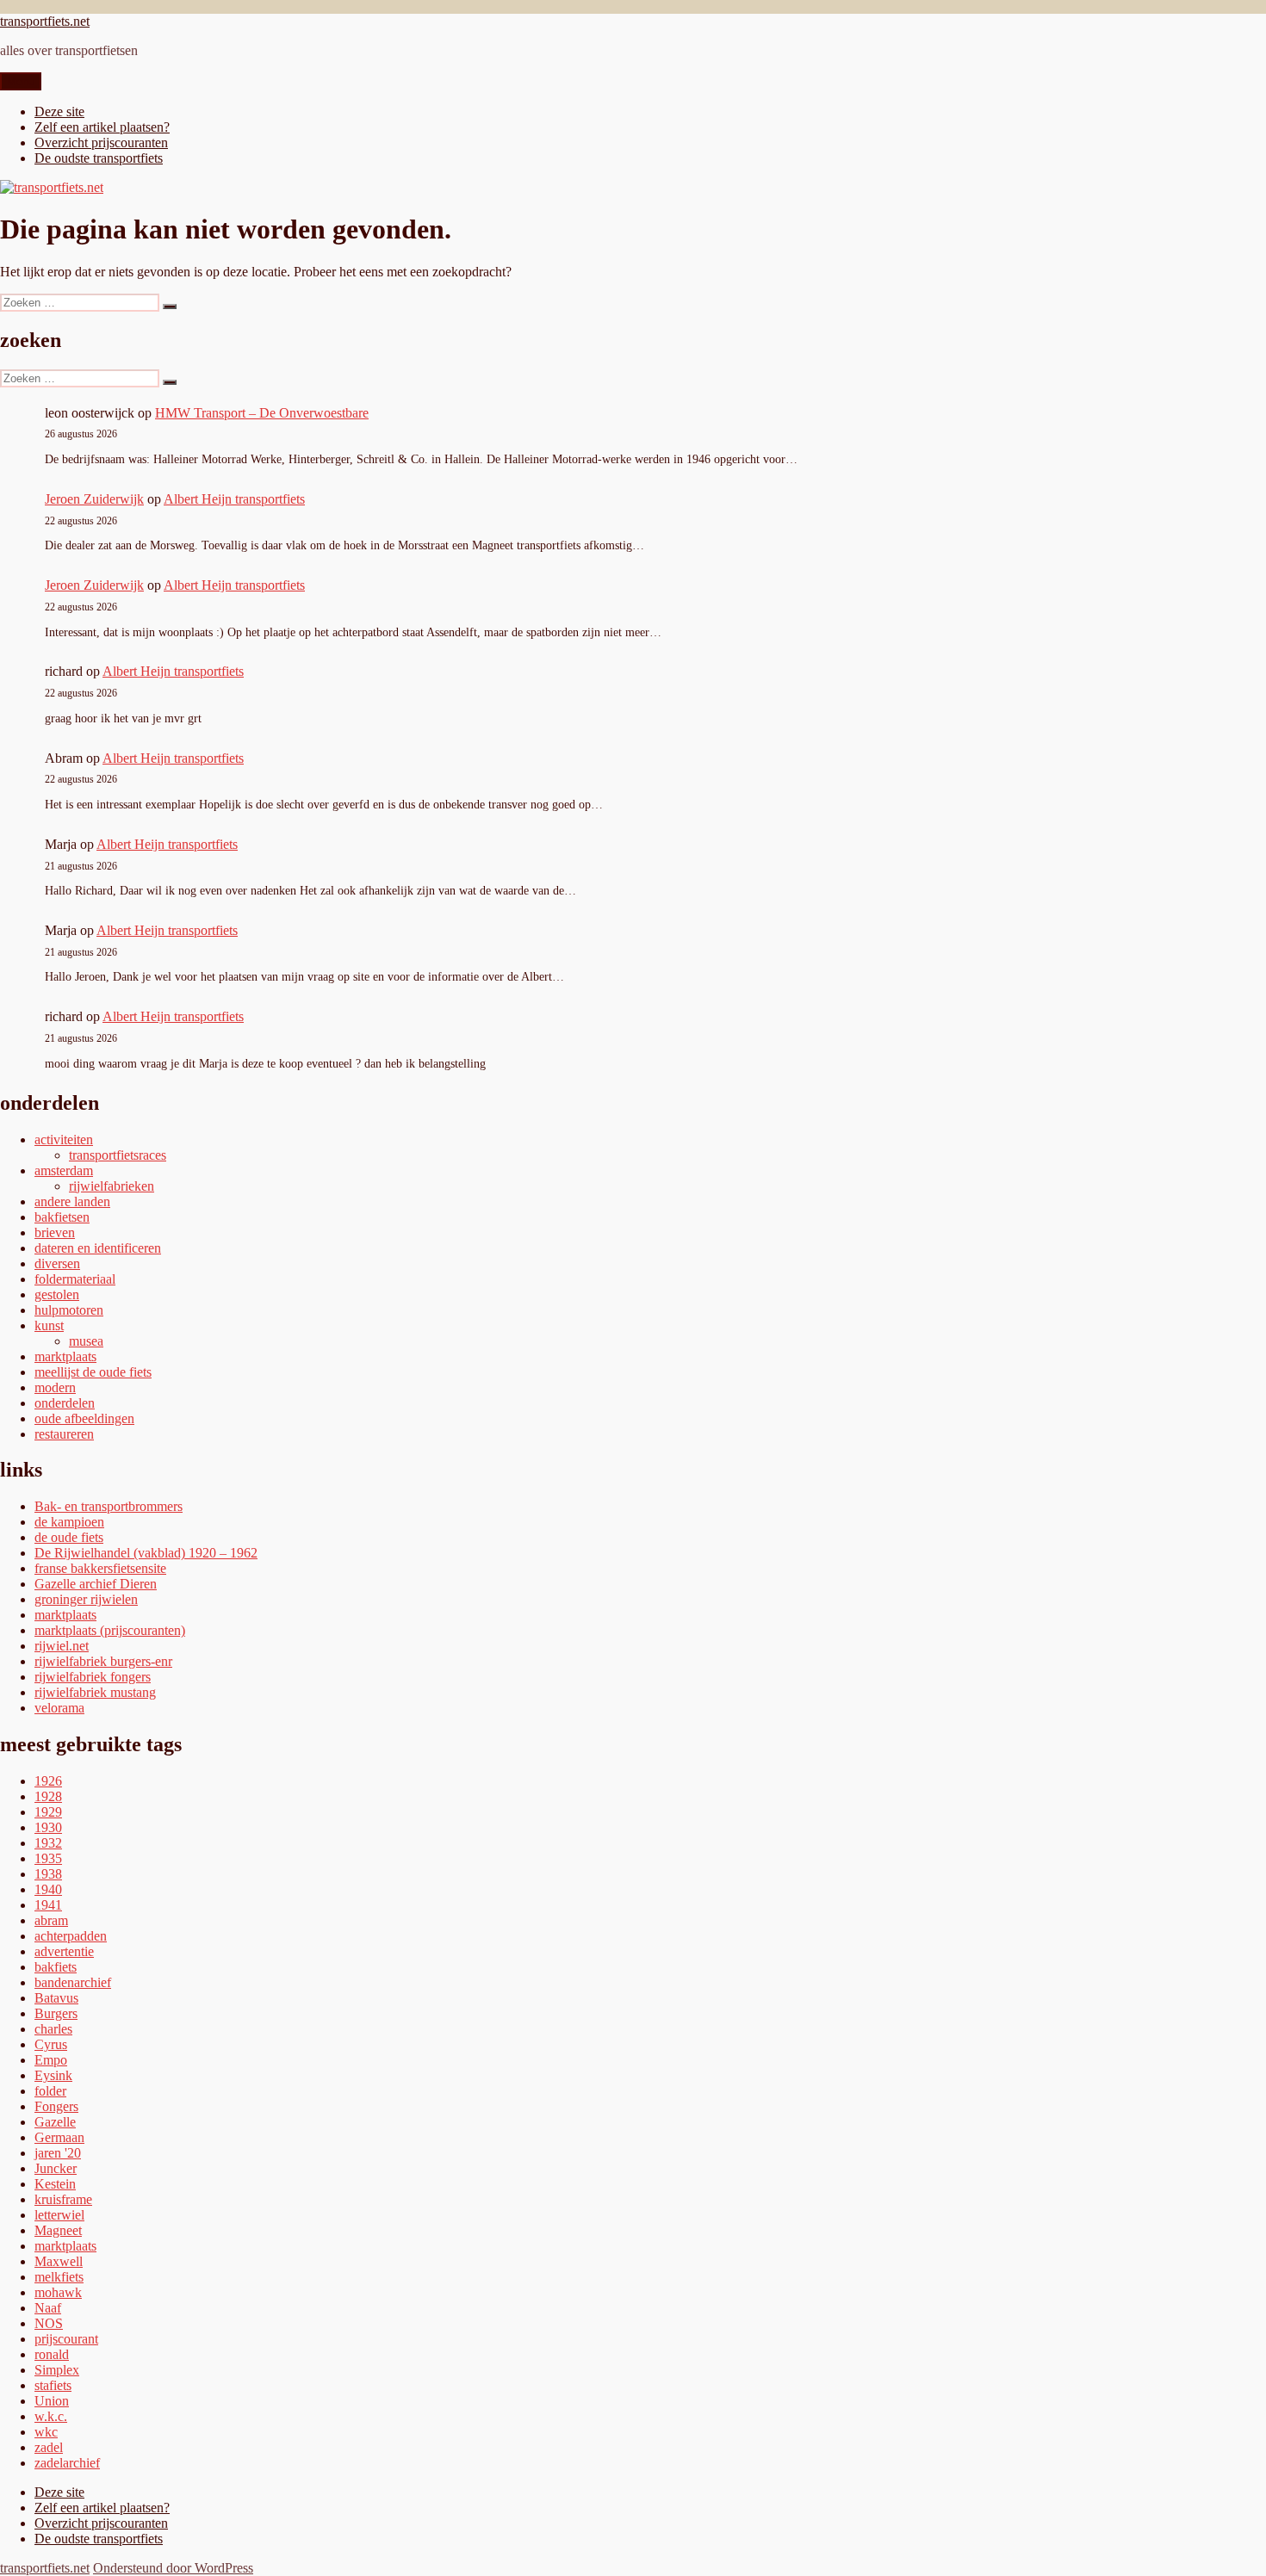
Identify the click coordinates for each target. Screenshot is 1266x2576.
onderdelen (65, 1403)
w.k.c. (51, 2416)
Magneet (58, 2230)
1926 (48, 1781)
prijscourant (66, 2339)
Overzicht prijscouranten (101, 142)
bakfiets (56, 1967)
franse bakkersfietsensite (100, 1568)
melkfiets (59, 2277)
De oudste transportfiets (99, 158)
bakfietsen (62, 1217)
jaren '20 (58, 2153)
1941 (48, 1905)
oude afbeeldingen (84, 1418)
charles (53, 2029)
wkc (46, 2432)
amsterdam (64, 1170)
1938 (48, 1874)
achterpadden (71, 1936)
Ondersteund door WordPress (173, 2568)
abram (51, 1920)
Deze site (59, 111)
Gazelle (55, 2122)
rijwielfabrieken (112, 1186)
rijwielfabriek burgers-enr (103, 1661)
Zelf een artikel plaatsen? (102, 127)
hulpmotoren (69, 1310)
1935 (48, 1858)
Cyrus (51, 2044)
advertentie (64, 1951)
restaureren (64, 1434)
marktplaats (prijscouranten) (110, 1630)
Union (52, 2401)
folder (50, 2091)
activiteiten (64, 1139)
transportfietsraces (118, 1155)
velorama (59, 1708)
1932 (48, 1843)
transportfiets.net (45, 21)
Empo (51, 2060)
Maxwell (59, 2261)
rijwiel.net (62, 1646)
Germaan (59, 2137)
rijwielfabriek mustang (95, 1692)
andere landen (72, 1201)
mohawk (58, 2292)
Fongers (56, 2106)
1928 (48, 1796)
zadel (49, 2447)
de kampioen (69, 1522)
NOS (49, 2323)
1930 (48, 1827)
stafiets (53, 2385)
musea (86, 1341)
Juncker (56, 2168)
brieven (55, 1232)
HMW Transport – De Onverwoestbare (262, 413)
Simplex (57, 2370)
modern (55, 1387)
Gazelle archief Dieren (96, 1584)
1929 (48, 1812)
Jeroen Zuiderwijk (94, 499)
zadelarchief (67, 2463)
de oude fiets (69, 1537)
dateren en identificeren (98, 1248)
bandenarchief (73, 1982)
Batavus (56, 1998)
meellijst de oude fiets (93, 1372)
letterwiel (59, 2215)
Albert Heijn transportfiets (234, 499)
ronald (52, 2354)
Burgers (56, 2013)
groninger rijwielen (86, 1599)
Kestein (55, 2184)
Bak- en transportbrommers (109, 1506)
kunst (49, 1325)
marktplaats (65, 1356)
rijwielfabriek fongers (93, 1677)
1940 (48, 1889)
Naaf (48, 2308)
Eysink (53, 2075)
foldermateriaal (75, 1279)
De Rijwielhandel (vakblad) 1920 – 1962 (146, 1553)
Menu (21, 81)
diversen (57, 1263)
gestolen (57, 1294)
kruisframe (63, 2199)
